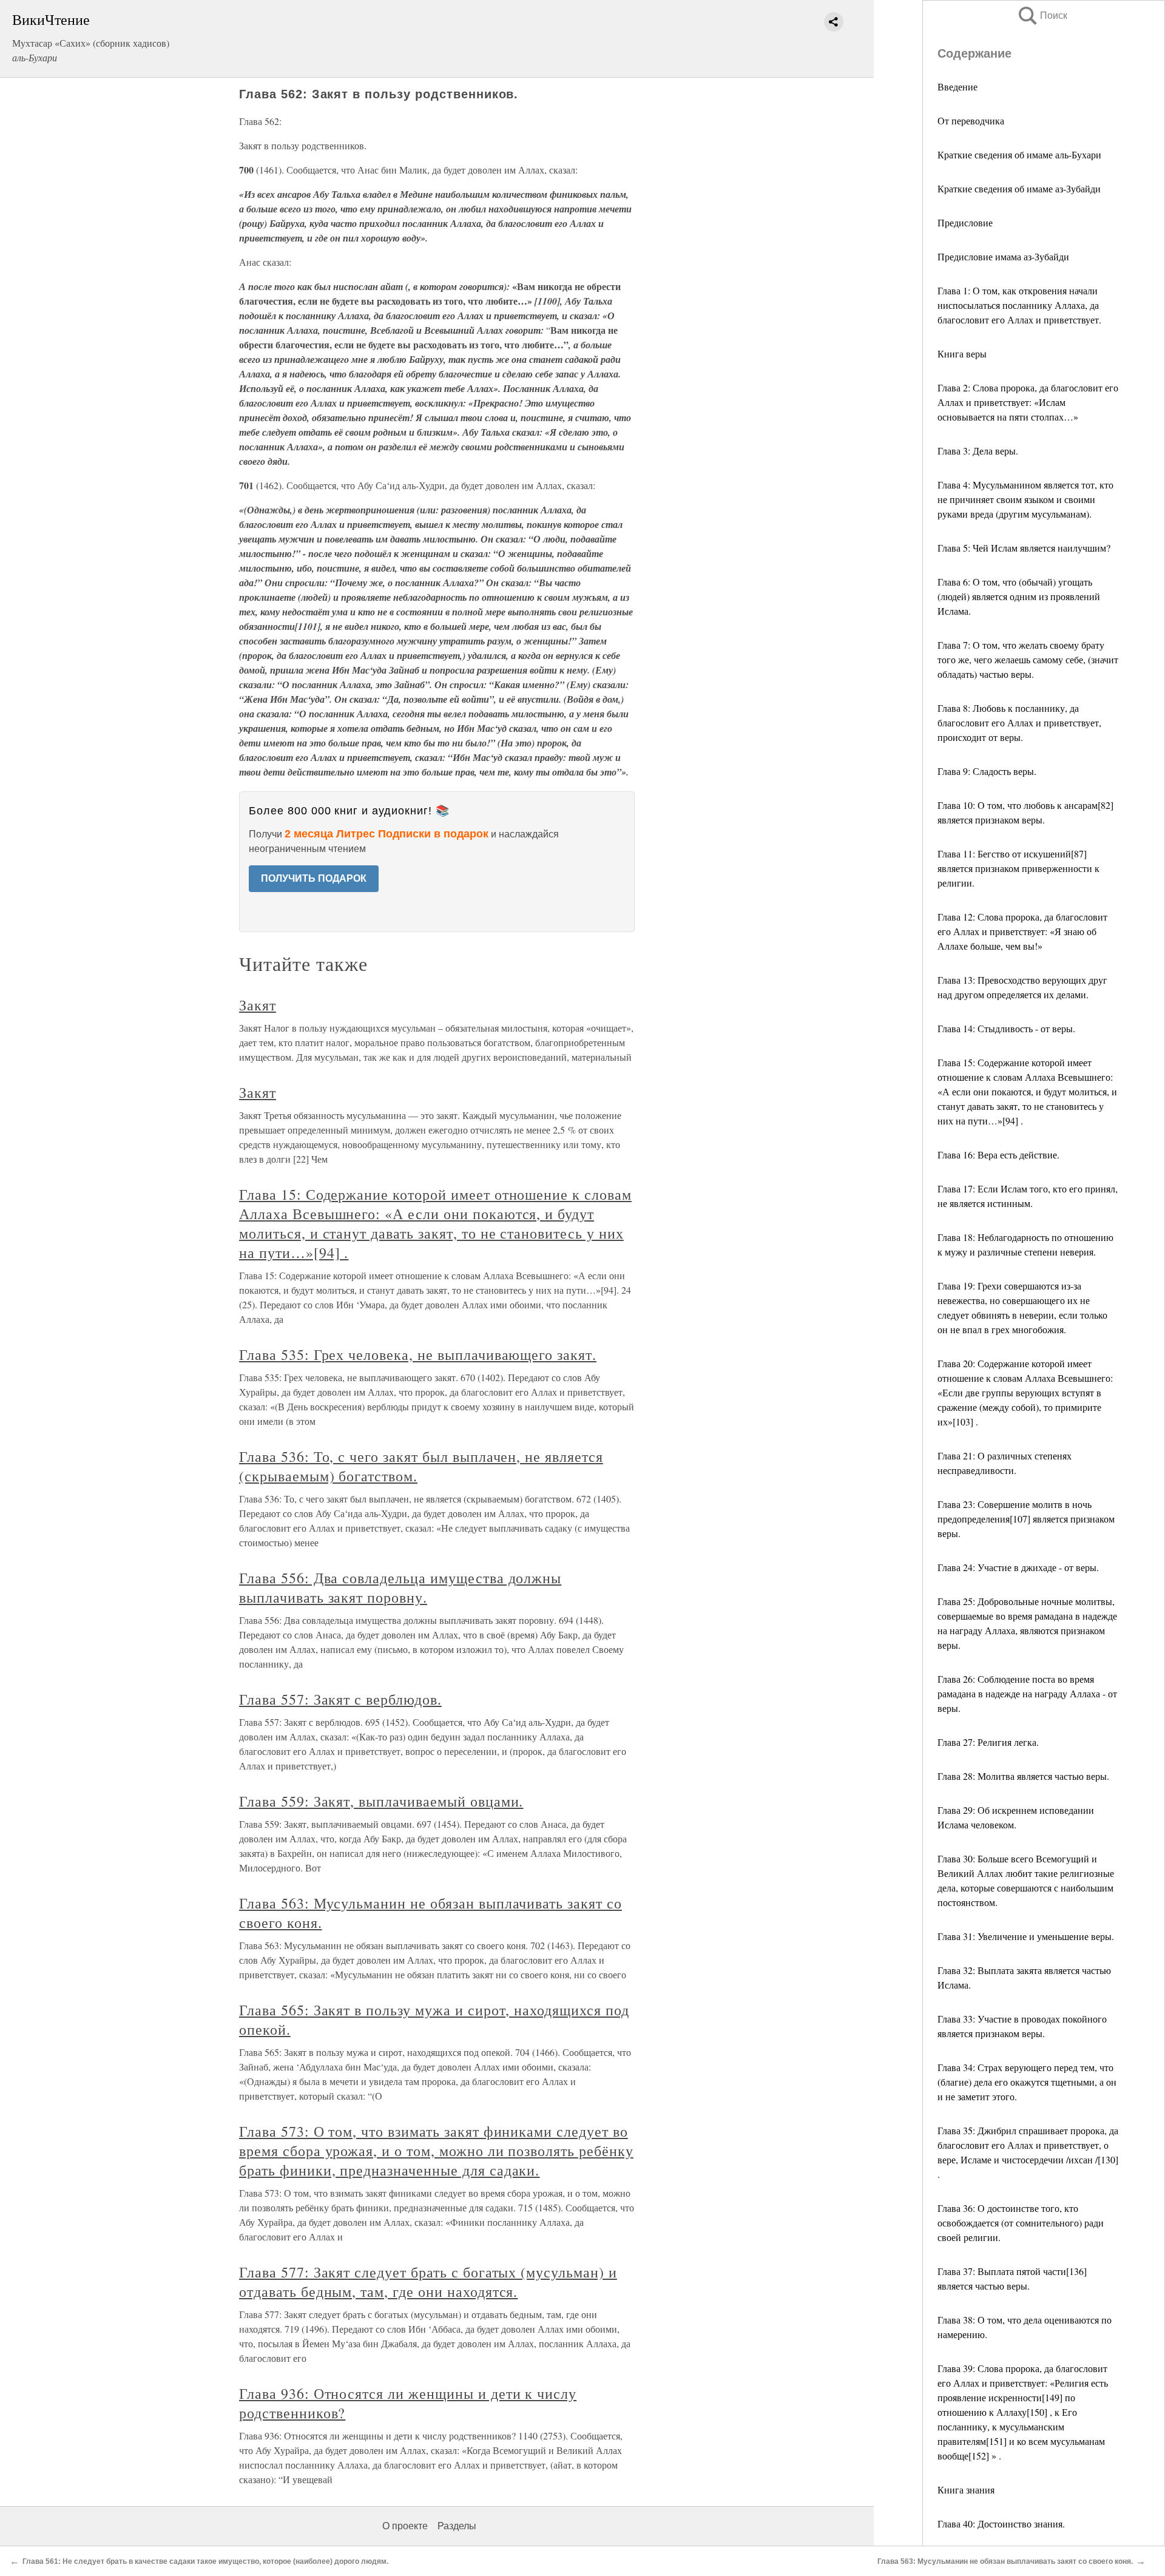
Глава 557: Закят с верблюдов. (340, 1699)
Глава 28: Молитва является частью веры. (1023, 1776)
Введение (957, 86)
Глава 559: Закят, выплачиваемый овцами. (381, 1801)
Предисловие (965, 222)
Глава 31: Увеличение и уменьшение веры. (1026, 1936)
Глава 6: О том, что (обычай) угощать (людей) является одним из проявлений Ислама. (1019, 596)
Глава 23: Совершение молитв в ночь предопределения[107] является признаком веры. (1026, 1519)
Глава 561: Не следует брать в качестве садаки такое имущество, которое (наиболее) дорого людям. (205, 2561)
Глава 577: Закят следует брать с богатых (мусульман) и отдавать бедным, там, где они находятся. (428, 2282)
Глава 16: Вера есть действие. (998, 1154)
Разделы (457, 2526)
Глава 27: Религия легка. (988, 1742)
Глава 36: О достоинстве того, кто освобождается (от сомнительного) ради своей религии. (1021, 2223)
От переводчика (971, 120)
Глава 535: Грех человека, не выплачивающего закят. (418, 1354)
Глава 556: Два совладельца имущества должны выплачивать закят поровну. (400, 1587)
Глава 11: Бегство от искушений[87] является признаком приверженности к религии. (1018, 868)
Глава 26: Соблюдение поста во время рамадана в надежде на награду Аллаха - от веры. (1027, 1693)
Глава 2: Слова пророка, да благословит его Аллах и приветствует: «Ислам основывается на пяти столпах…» (1028, 402)
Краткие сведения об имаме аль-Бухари (1019, 154)
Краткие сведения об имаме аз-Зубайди (1019, 188)
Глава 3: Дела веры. (978, 451)
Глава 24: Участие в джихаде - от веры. (1018, 1567)
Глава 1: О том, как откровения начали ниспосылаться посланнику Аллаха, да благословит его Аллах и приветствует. (1019, 305)
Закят (258, 1005)
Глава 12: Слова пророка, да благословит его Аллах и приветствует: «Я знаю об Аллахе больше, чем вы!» (1022, 931)
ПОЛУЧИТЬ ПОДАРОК (314, 878)
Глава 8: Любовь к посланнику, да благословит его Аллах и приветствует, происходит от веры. (1019, 722)
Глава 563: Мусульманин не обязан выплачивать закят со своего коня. (1005, 2561)
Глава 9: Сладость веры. (987, 771)
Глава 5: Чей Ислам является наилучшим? (1024, 548)
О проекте (405, 2526)
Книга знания (966, 2490)
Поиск (1042, 15)
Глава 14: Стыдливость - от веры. (1006, 1028)
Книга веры (962, 353)
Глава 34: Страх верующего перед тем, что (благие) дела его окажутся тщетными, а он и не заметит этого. (1027, 2082)
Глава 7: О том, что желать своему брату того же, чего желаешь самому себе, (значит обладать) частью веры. (1028, 659)
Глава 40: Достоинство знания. (1001, 2524)
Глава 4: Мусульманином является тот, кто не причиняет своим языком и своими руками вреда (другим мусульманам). (1025, 499)
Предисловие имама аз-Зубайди (1003, 256)
